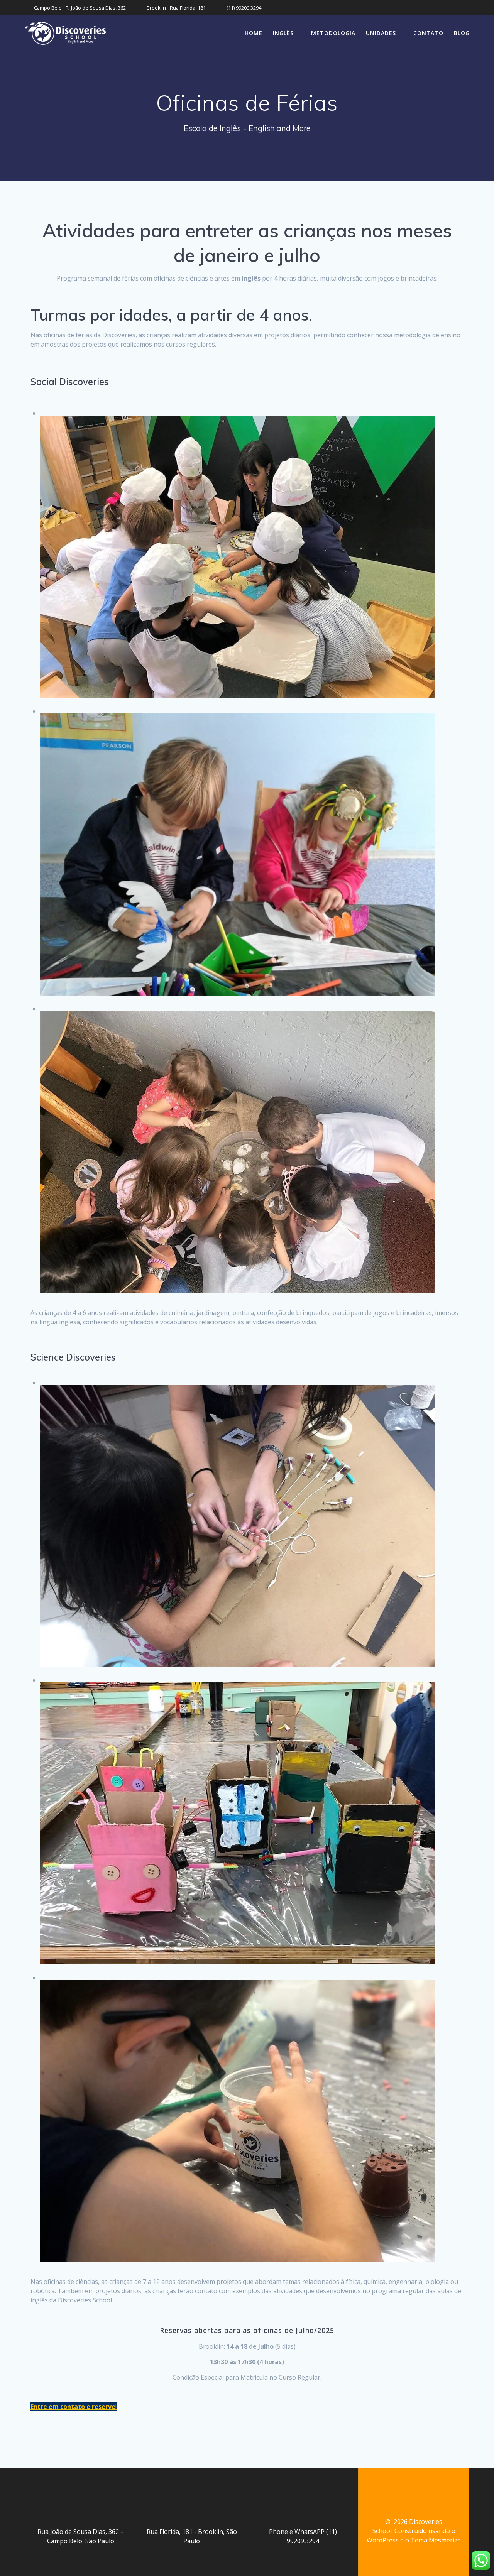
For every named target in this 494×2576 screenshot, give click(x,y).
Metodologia (333, 33)
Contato (428, 33)
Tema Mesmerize (436, 2540)
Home (254, 33)
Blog (462, 33)
